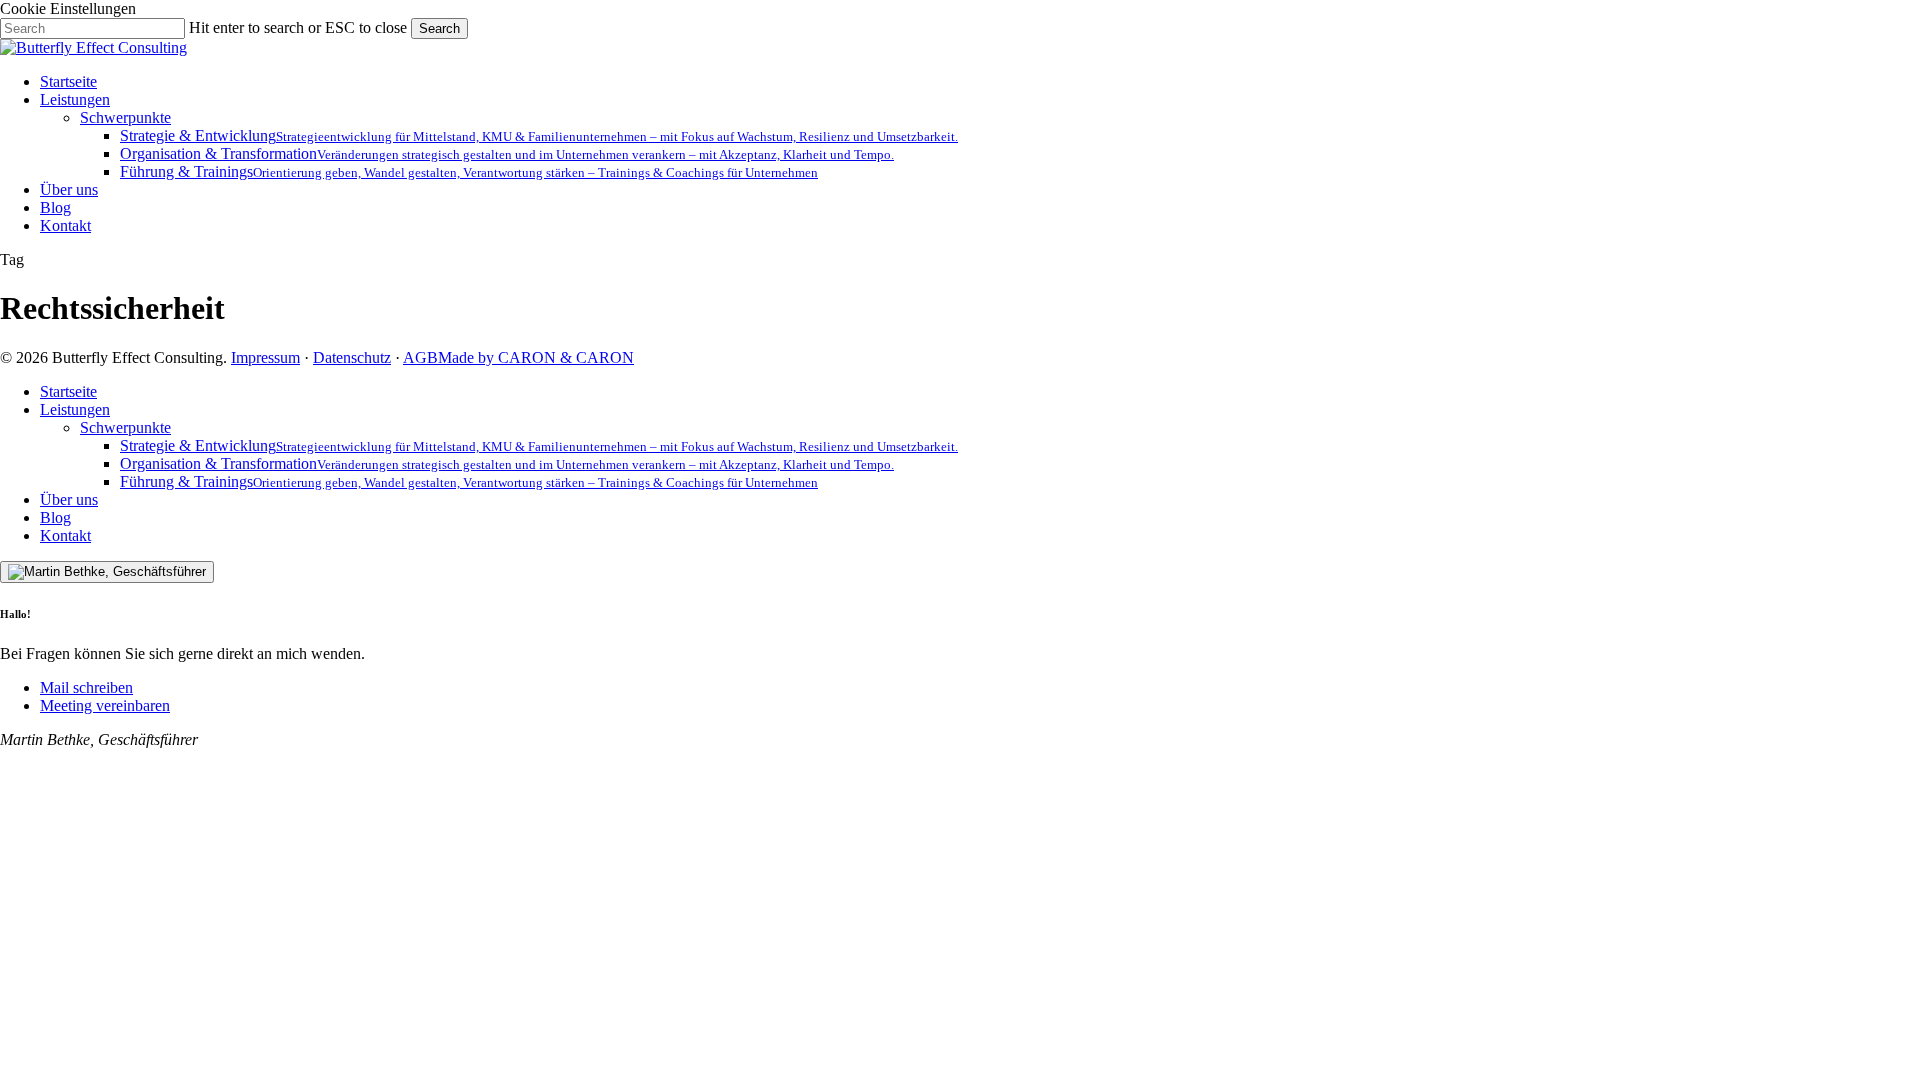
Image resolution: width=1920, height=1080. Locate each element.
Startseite (68, 391)
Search (439, 28)
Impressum (265, 357)
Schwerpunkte (125, 427)
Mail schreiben (86, 687)
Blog (55, 517)
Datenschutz (352, 357)
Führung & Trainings (469, 481)
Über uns (69, 499)
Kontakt (65, 535)
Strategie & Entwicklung (539, 445)
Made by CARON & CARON (536, 357)
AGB (420, 357)
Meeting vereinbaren (105, 705)
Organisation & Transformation (507, 463)
